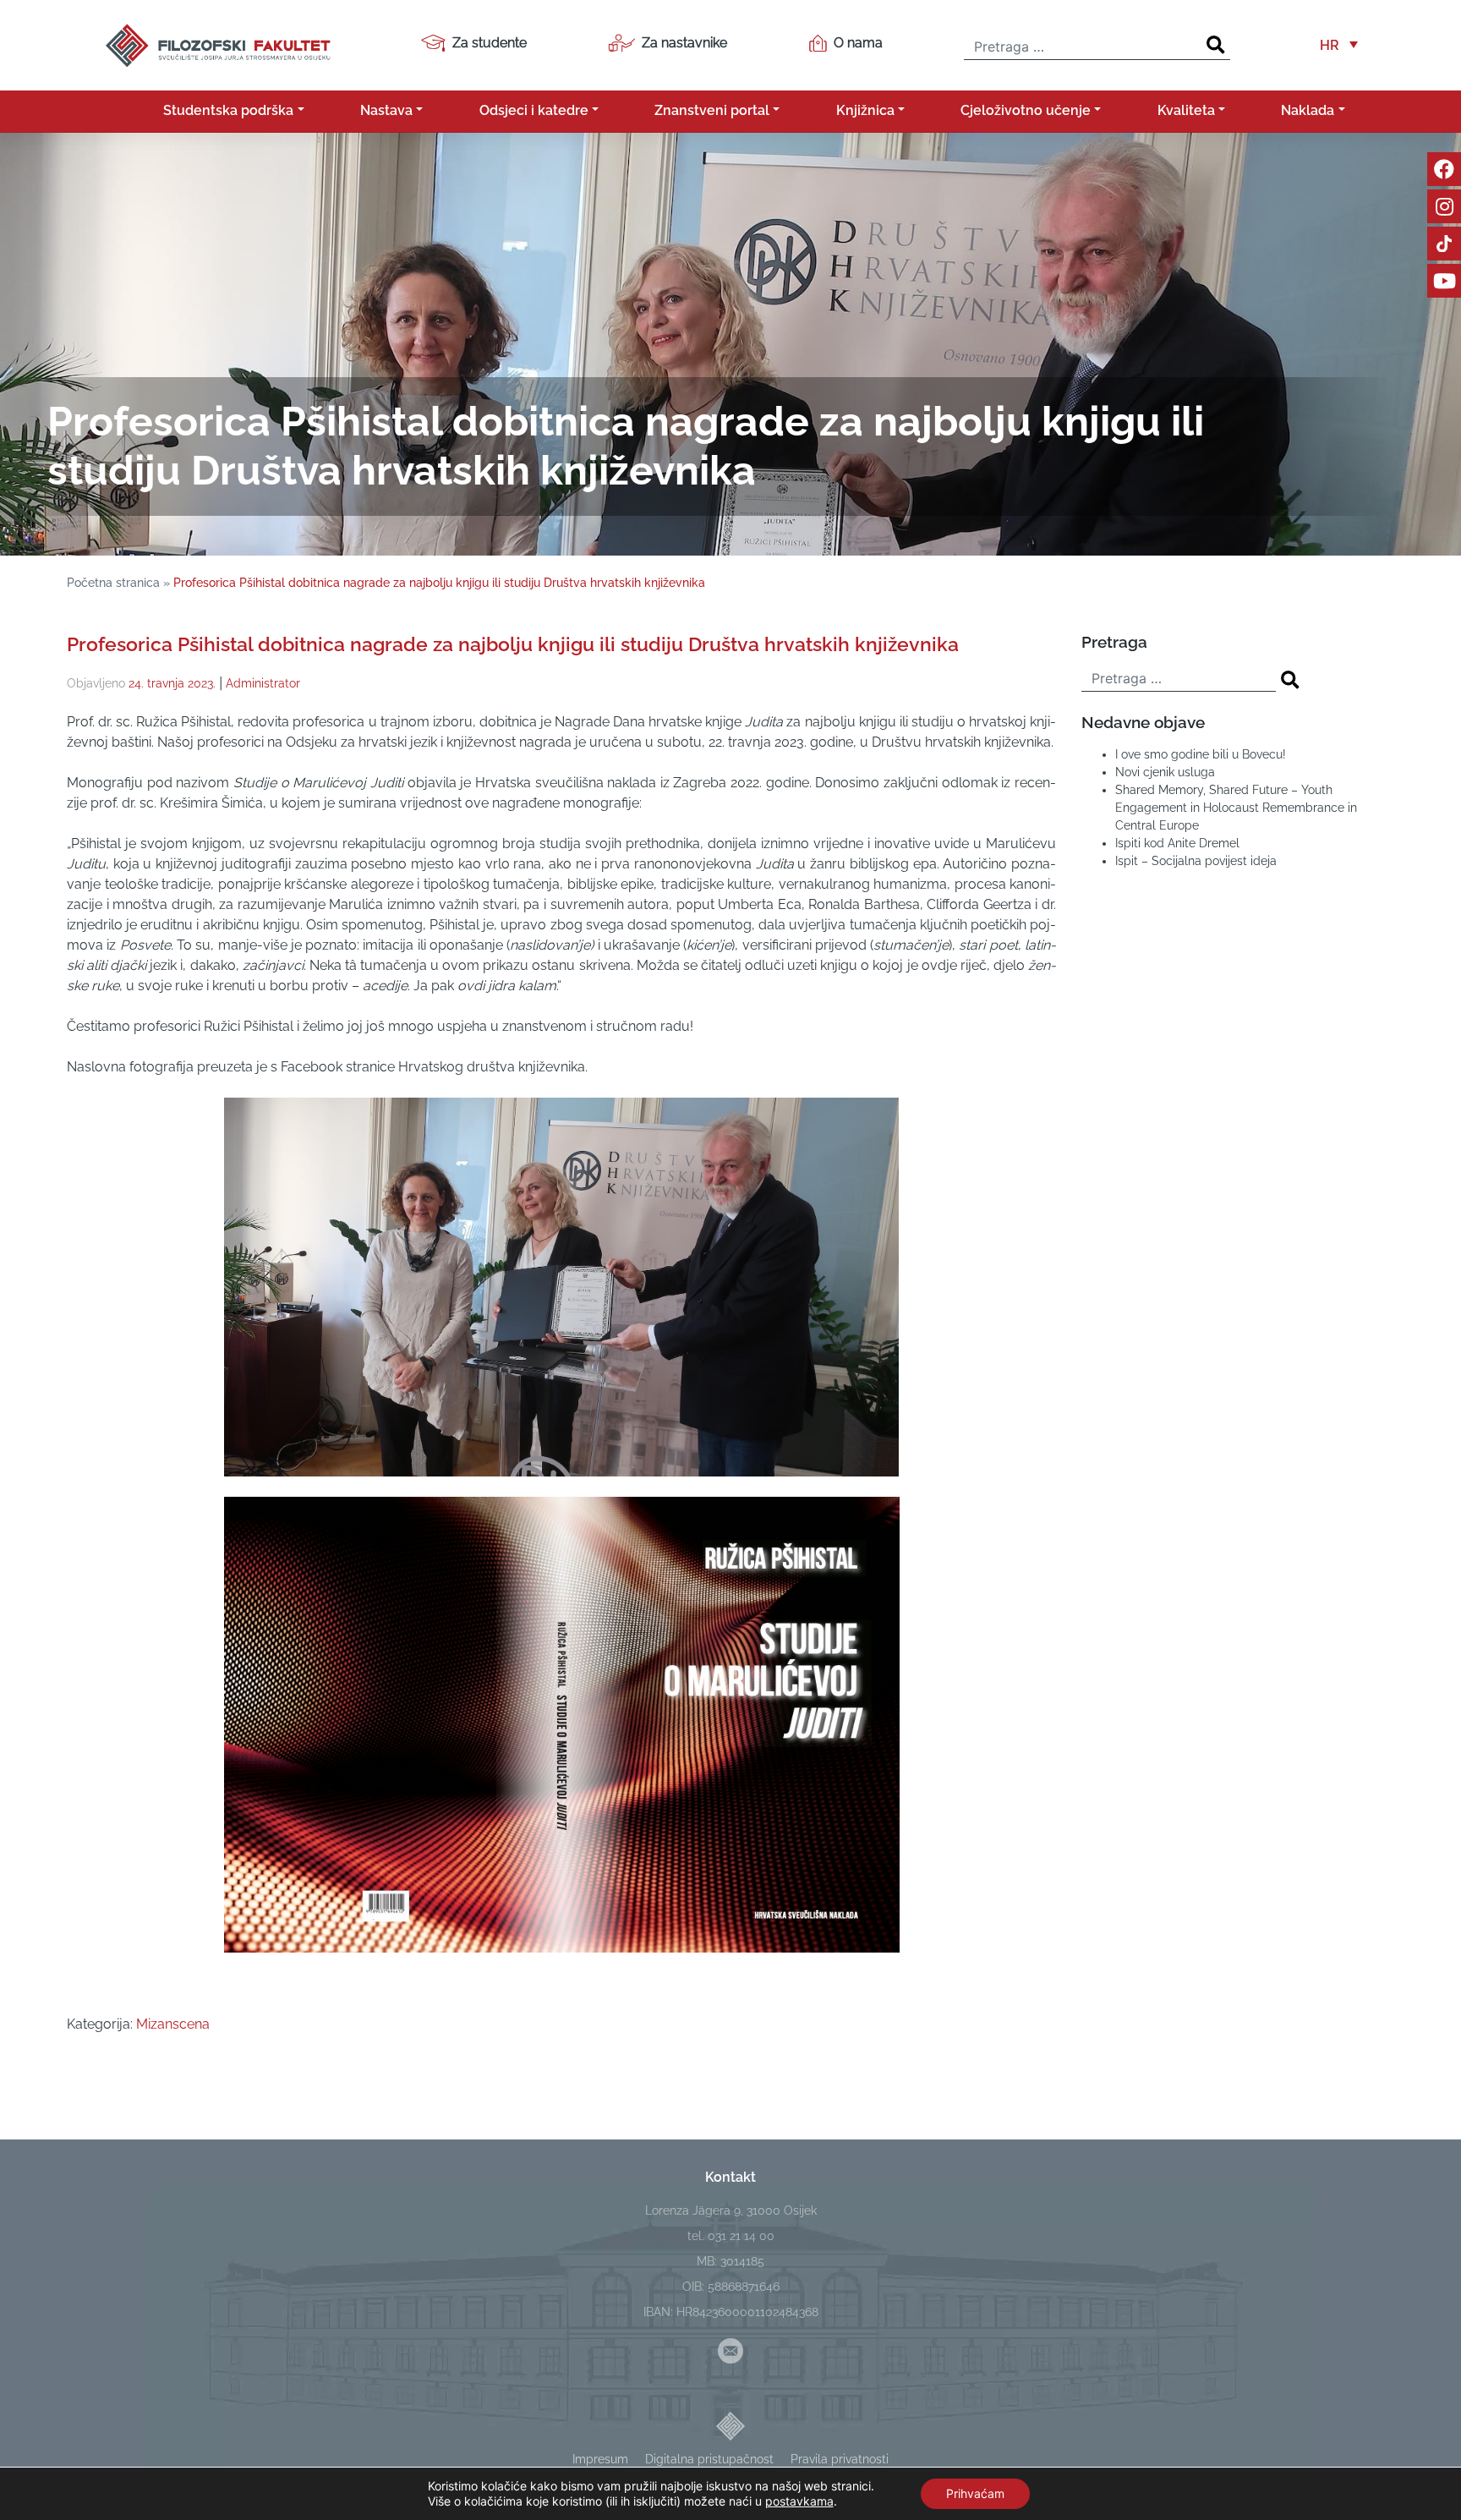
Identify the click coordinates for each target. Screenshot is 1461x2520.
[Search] (1216, 45)
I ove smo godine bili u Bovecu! (1201, 754)
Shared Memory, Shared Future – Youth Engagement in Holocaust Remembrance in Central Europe (1236, 808)
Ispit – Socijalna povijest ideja (1196, 861)
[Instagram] (1444, 206)
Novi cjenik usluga (1165, 772)
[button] (1339, 45)
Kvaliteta (1186, 110)
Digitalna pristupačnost (709, 2459)
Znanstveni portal (712, 110)
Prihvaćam (975, 2493)
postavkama (799, 2501)
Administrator (263, 683)
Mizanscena (173, 2024)
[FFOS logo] (217, 44)
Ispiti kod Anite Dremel (1177, 843)
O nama (858, 43)
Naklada (1308, 110)
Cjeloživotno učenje (1026, 110)
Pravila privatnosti (840, 2459)
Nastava (386, 110)
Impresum (600, 2459)
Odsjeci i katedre (534, 110)
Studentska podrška (228, 110)
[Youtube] (1444, 281)
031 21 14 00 (741, 2236)
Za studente (490, 43)
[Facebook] (1444, 169)
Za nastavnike (684, 43)
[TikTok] (1444, 244)
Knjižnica (865, 110)
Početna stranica (113, 583)
